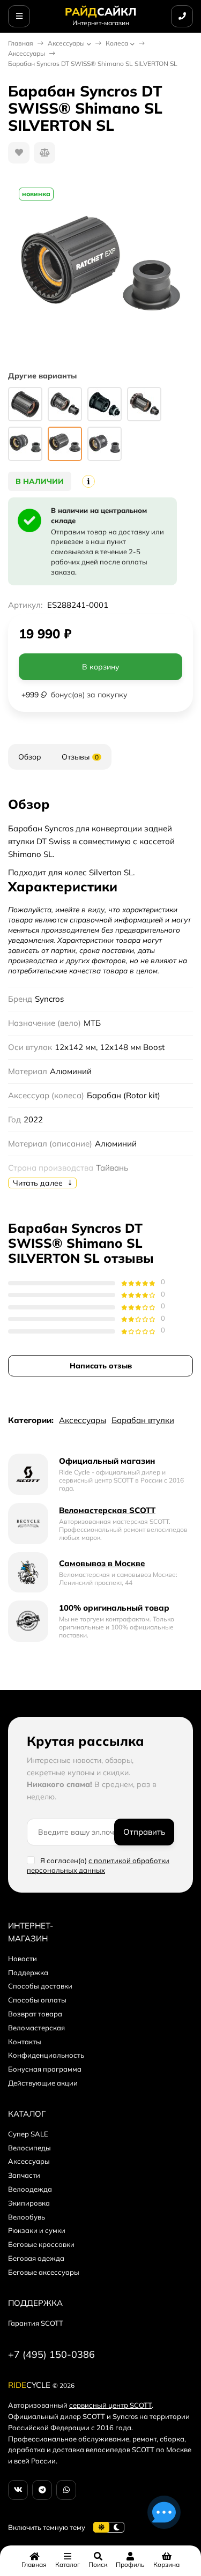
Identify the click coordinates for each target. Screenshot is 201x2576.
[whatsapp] (66, 2490)
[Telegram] (42, 2490)
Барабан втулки (143, 1420)
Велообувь (27, 2217)
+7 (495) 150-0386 (51, 2354)
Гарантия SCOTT (36, 2323)
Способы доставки (40, 1986)
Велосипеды (29, 2148)
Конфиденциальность (46, 2055)
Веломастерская (36, 2028)
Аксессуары (66, 43)
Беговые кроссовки (41, 2244)
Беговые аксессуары (44, 2272)
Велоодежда (30, 2189)
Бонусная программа (45, 2069)
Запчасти (24, 2175)
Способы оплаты (37, 2000)
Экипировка (29, 2203)
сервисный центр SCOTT (110, 2405)
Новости (23, 1959)
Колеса (117, 43)
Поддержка (28, 1972)
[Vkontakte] (18, 2490)
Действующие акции (43, 2083)
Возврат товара (35, 2014)
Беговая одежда (36, 2258)
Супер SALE (28, 2134)
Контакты (25, 2042)
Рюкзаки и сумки (37, 2230)
